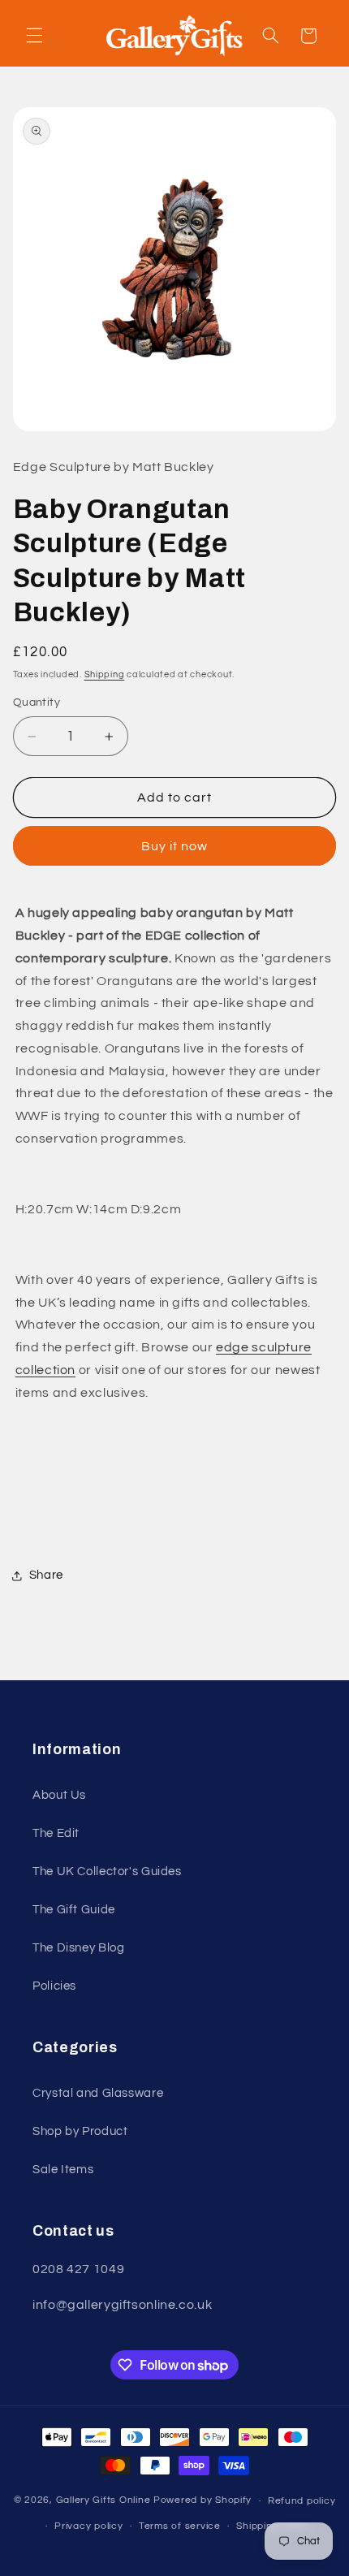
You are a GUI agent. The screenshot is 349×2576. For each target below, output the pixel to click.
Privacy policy (88, 2526)
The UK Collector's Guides (107, 1871)
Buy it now (175, 846)
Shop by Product (80, 2131)
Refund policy (302, 2501)
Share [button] (46, 1575)
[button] (34, 36)
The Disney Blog (78, 1948)
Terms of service (180, 2526)
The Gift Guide (74, 1910)
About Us (59, 1795)
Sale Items (63, 2170)
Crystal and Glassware (98, 2093)
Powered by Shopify (203, 2501)
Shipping (105, 674)
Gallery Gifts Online (105, 2501)
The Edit (56, 1833)
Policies (54, 1986)
